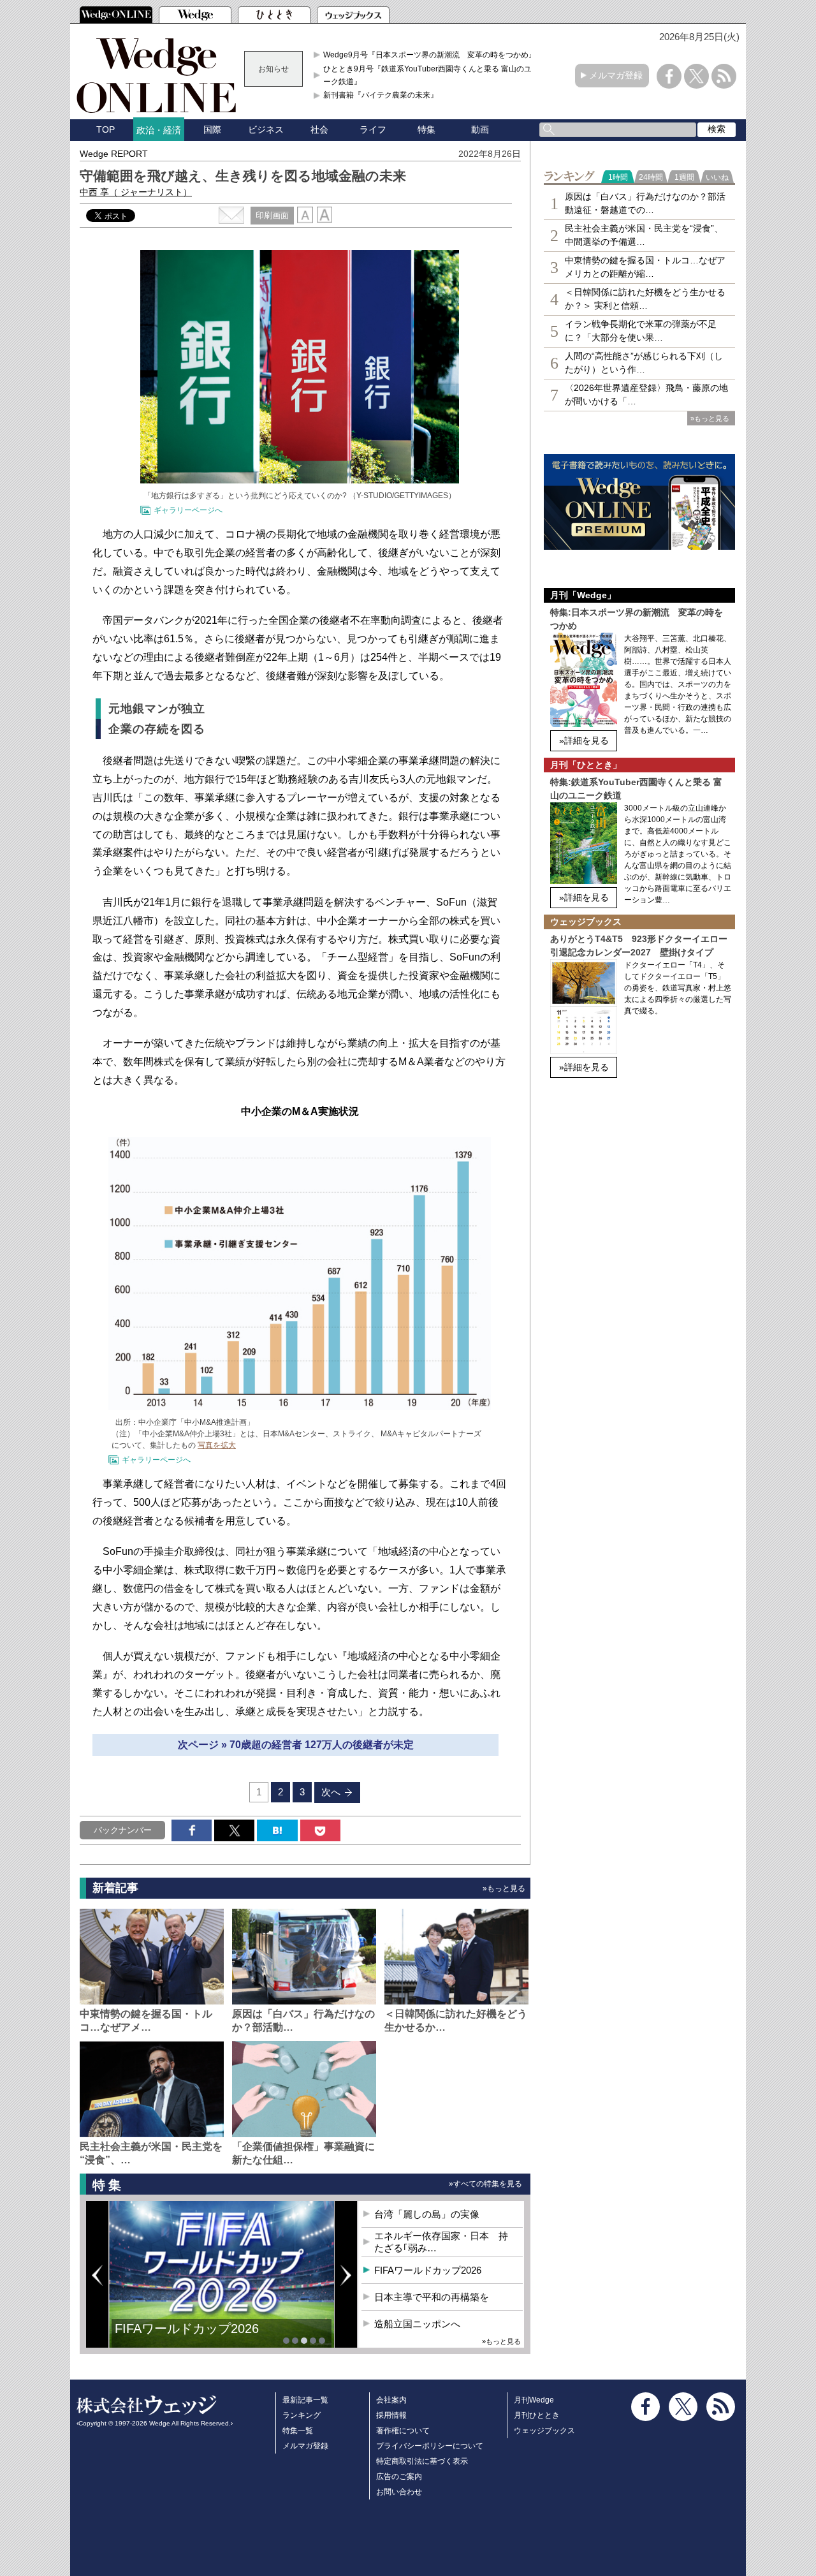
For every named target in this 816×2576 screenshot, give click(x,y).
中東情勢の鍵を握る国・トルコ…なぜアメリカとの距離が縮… (645, 267)
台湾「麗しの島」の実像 (427, 2214)
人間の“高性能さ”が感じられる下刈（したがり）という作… (644, 363)
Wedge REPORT (114, 154)
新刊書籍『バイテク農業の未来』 (381, 95)
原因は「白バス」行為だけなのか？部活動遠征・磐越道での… (645, 203)
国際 (212, 129)
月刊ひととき (537, 2415)
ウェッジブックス (544, 2431)
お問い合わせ (399, 2492)
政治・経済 (159, 130)
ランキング (302, 2415)
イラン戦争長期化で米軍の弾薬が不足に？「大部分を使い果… (641, 331)
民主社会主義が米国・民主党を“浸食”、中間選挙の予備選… (644, 235)
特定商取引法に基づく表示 (422, 2461)
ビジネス (266, 129)
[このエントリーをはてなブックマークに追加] (277, 1830)
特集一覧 (298, 2431)
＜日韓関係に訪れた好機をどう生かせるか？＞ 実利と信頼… (645, 299)
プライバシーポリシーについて (430, 2446)
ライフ (373, 129)
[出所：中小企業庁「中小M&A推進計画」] (300, 1406)
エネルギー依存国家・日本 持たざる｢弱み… (441, 2242)
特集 (426, 129)
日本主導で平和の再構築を (191, 2338)
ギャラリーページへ (188, 510)
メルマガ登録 (616, 75)
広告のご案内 (399, 2477)
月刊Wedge (534, 2400)
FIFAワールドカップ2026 (428, 2270)
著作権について (403, 2431)
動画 (480, 129)
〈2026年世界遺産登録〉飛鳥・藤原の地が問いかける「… (646, 394)
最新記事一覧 (305, 2400)
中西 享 (136, 192)
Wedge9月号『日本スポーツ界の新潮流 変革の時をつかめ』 (430, 55)
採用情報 (391, 2415)
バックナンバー (123, 1830)
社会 (319, 129)
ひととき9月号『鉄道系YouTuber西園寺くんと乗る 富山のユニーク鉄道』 (431, 75)
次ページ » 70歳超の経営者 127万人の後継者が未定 (296, 1745)
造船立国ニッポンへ (417, 2324)
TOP (106, 129)
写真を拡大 (217, 1445)
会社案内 (391, 2400)
